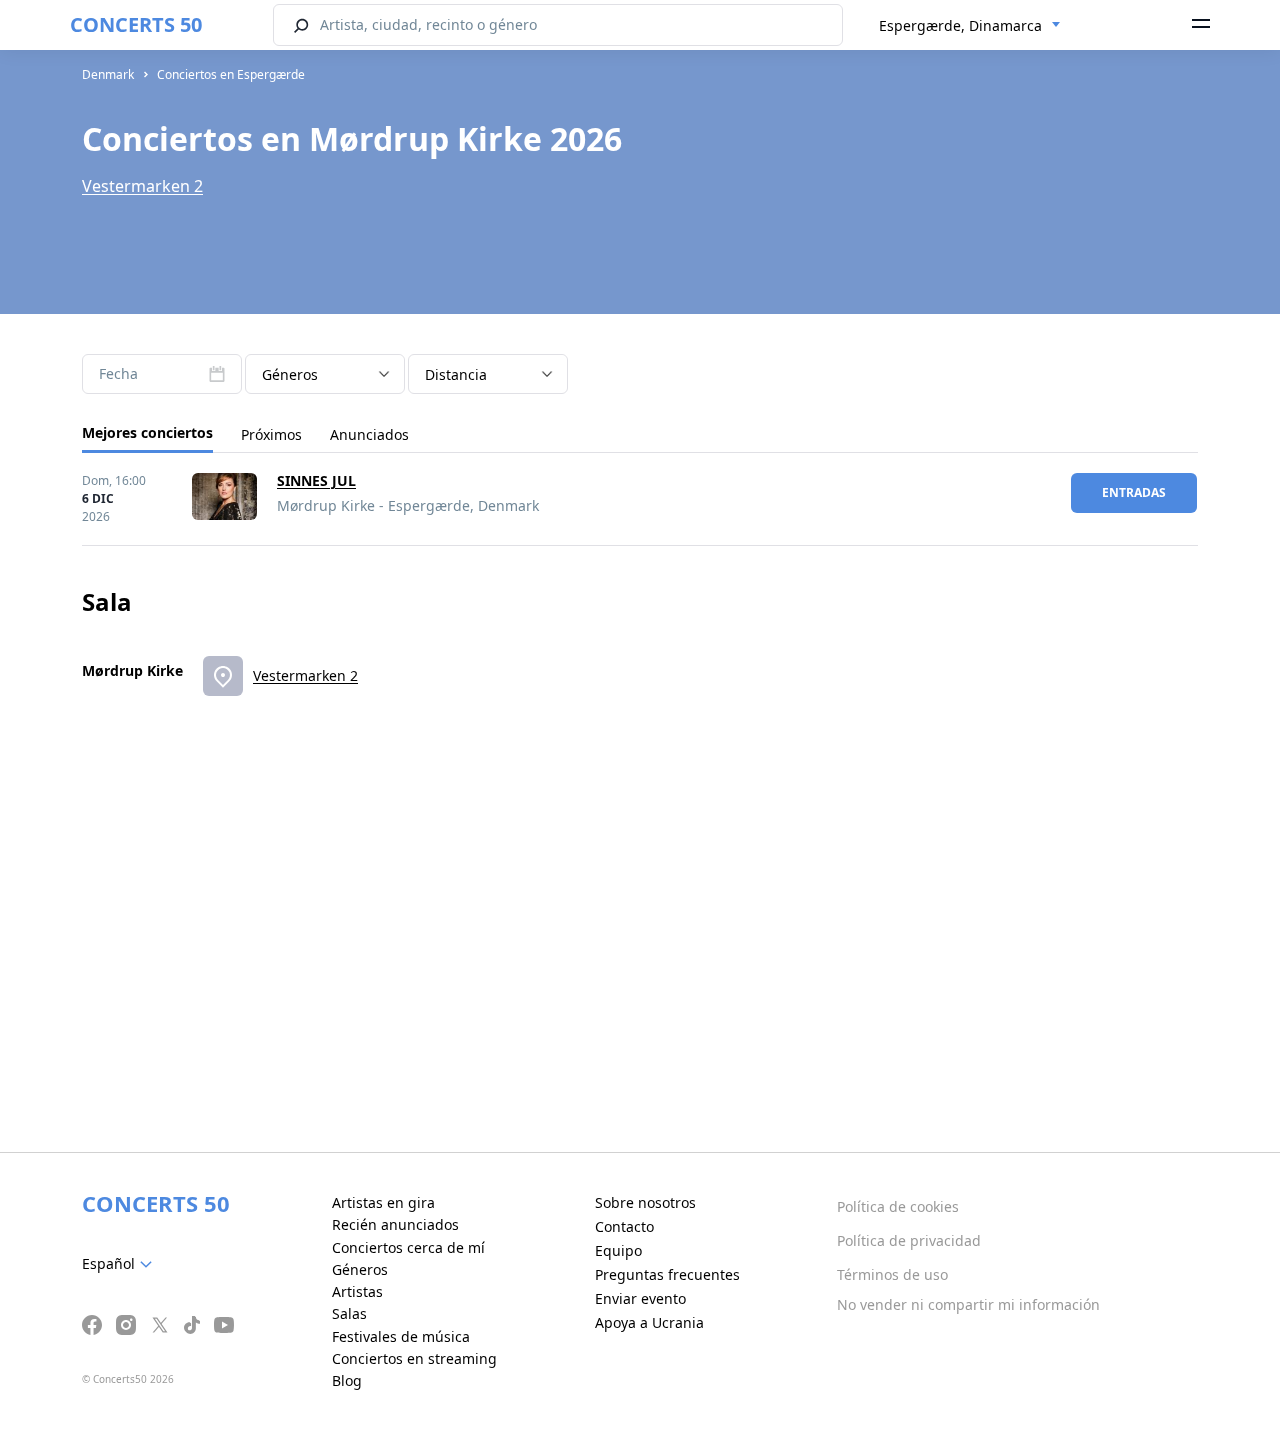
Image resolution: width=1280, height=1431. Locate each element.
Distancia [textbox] (456, 374)
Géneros (360, 1269)
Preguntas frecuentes (667, 1274)
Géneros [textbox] (290, 374)
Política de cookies (898, 1206)
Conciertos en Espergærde (231, 74)
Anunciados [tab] (369, 434)
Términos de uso (892, 1274)
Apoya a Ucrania (649, 1322)
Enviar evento (640, 1298)
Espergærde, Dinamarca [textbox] (960, 25)
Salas (349, 1313)
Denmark (108, 74)
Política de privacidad (909, 1240)
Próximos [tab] (271, 434)
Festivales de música (401, 1336)
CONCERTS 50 (136, 24)
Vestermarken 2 (142, 186)
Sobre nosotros (645, 1202)
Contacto (624, 1226)
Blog (347, 1380)
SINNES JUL (316, 480)
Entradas (1134, 492)
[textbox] (121, 1264)
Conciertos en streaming (414, 1358)
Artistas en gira (383, 1202)
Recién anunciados (395, 1224)
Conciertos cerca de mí (408, 1247)
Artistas (357, 1291)
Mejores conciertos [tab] (147, 432)
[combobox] (970, 26)
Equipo (618, 1250)
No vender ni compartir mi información (968, 1304)
